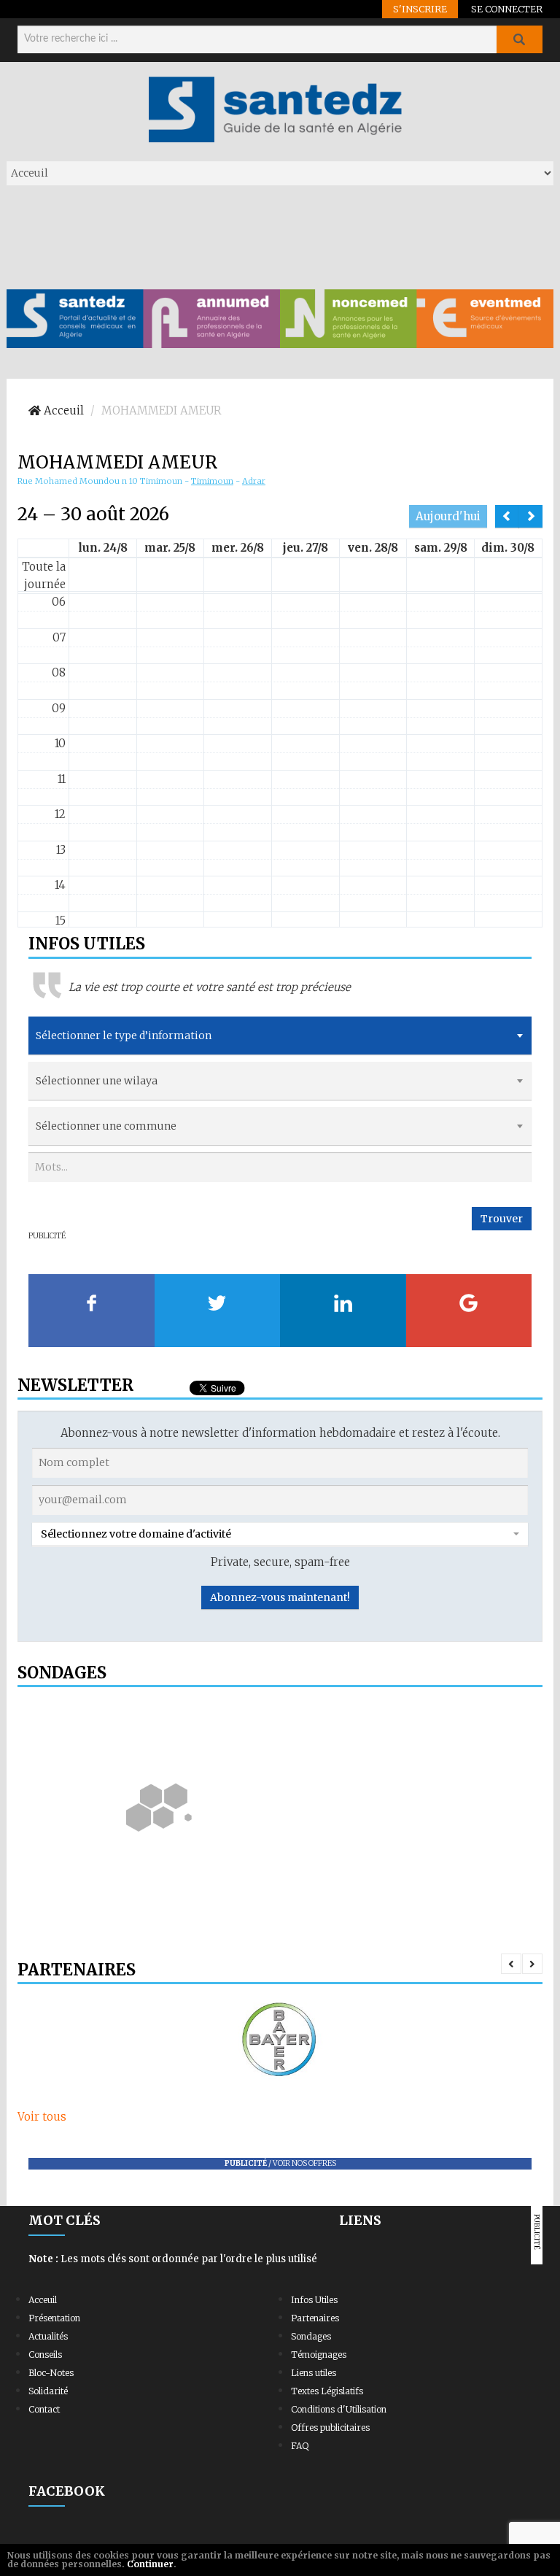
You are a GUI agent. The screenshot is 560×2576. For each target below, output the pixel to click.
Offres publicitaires (330, 2427)
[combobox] (280, 1036)
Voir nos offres (304, 2163)
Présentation (54, 2318)
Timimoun (212, 481)
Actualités (48, 2336)
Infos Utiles (314, 2300)
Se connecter (507, 9)
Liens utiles (314, 2373)
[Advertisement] (272, 236)
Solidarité (48, 2391)
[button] (280, 1534)
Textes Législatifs (327, 2391)
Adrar (254, 481)
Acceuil (43, 2300)
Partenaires (315, 2318)
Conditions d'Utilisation (339, 2409)
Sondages (311, 2336)
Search (519, 39)
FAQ (300, 2446)
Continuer (150, 2564)
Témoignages (319, 2355)
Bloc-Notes (51, 2373)
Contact (44, 2409)
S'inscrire (420, 9)
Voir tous (42, 2117)
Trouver (502, 1219)
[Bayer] (280, 2040)
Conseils (45, 2355)
